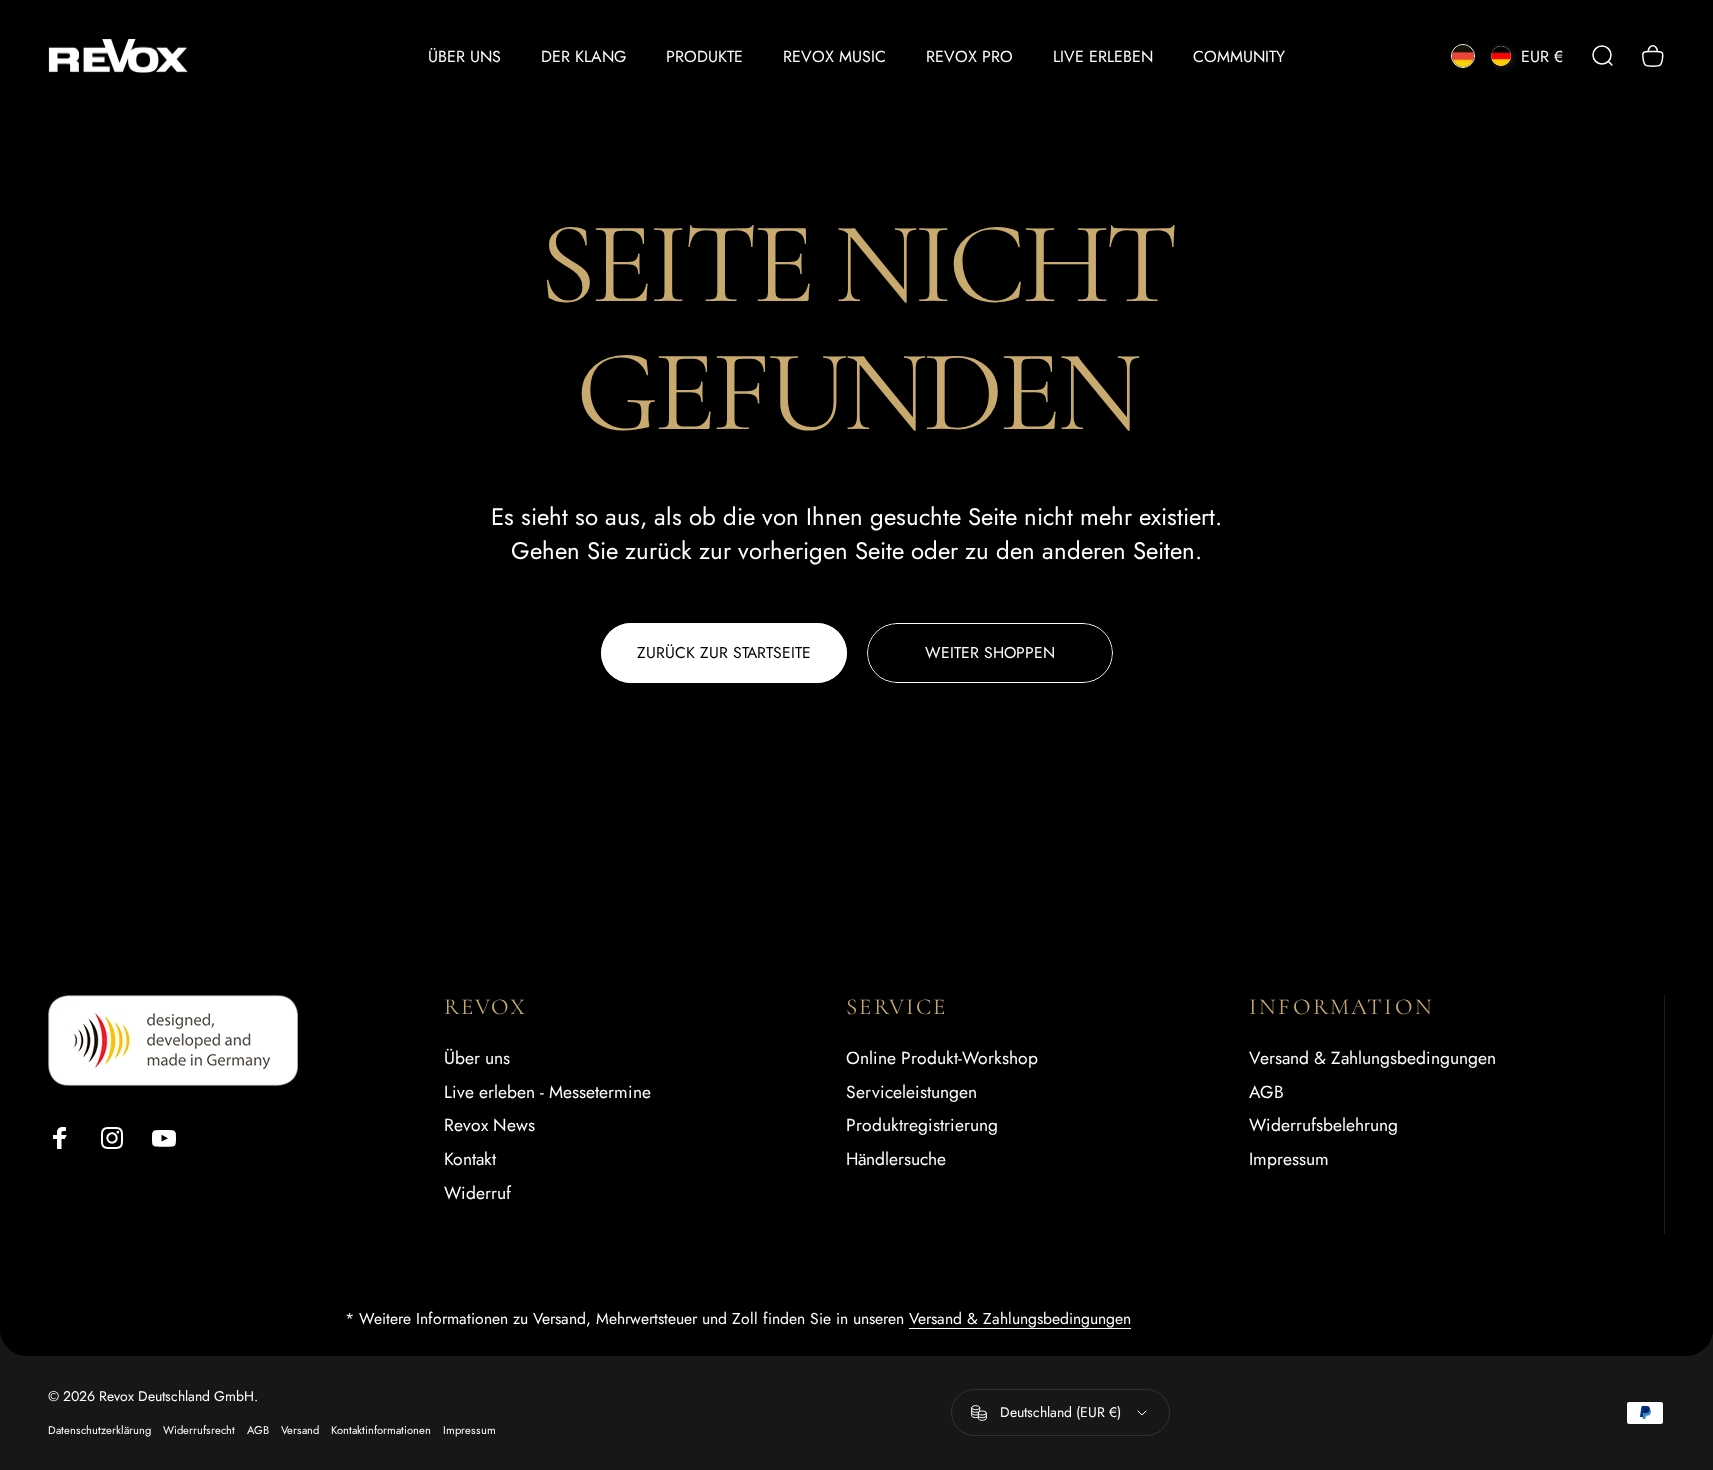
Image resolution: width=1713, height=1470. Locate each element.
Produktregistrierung (922, 1127)
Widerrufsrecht (199, 1431)
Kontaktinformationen (381, 1431)
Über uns (477, 1059)
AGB (1266, 1093)
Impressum (1289, 1161)
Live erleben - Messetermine (547, 1093)
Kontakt (470, 1161)
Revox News (489, 1127)
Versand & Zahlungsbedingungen (1372, 1059)
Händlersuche (896, 1161)
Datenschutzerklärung (99, 1431)
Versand (300, 1431)
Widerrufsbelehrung (1323, 1127)
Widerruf (477, 1195)
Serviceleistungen (911, 1093)
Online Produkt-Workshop (942, 1059)
